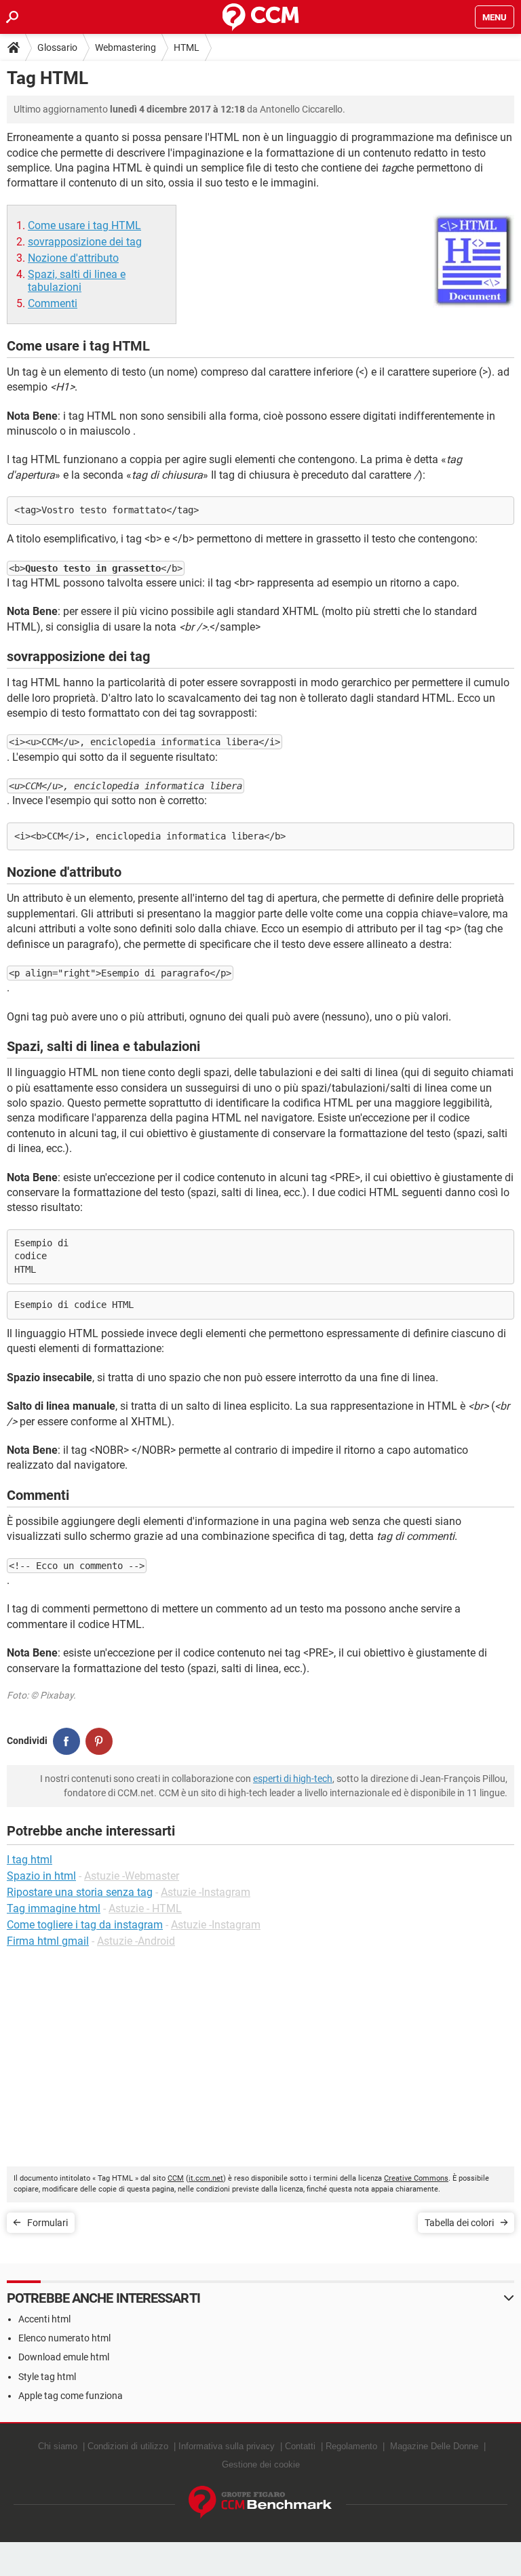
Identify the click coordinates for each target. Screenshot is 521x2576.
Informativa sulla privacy (227, 2446)
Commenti (53, 303)
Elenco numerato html (64, 2338)
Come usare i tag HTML (84, 225)
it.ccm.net (206, 2178)
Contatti (300, 2446)
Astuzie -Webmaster (132, 1876)
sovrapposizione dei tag (85, 242)
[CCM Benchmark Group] (260, 2502)
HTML (187, 47)
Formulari (47, 2223)
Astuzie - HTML (145, 1908)
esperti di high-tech (293, 1779)
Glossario (57, 47)
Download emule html (64, 2357)
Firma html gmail (48, 1941)
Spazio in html (41, 1876)
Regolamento (351, 2446)
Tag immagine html (54, 1908)
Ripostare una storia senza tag (80, 1892)
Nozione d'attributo (73, 258)
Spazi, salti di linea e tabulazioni (77, 281)
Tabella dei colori (459, 2223)
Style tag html (47, 2377)
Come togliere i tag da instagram (85, 1925)
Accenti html (44, 2319)
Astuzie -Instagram (206, 1892)
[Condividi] (66, 1741)
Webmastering (126, 47)
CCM (176, 2178)
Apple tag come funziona (71, 2396)
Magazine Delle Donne (434, 2446)
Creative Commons (416, 2178)
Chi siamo (58, 2446)
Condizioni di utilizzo (128, 2446)
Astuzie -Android (136, 1941)
